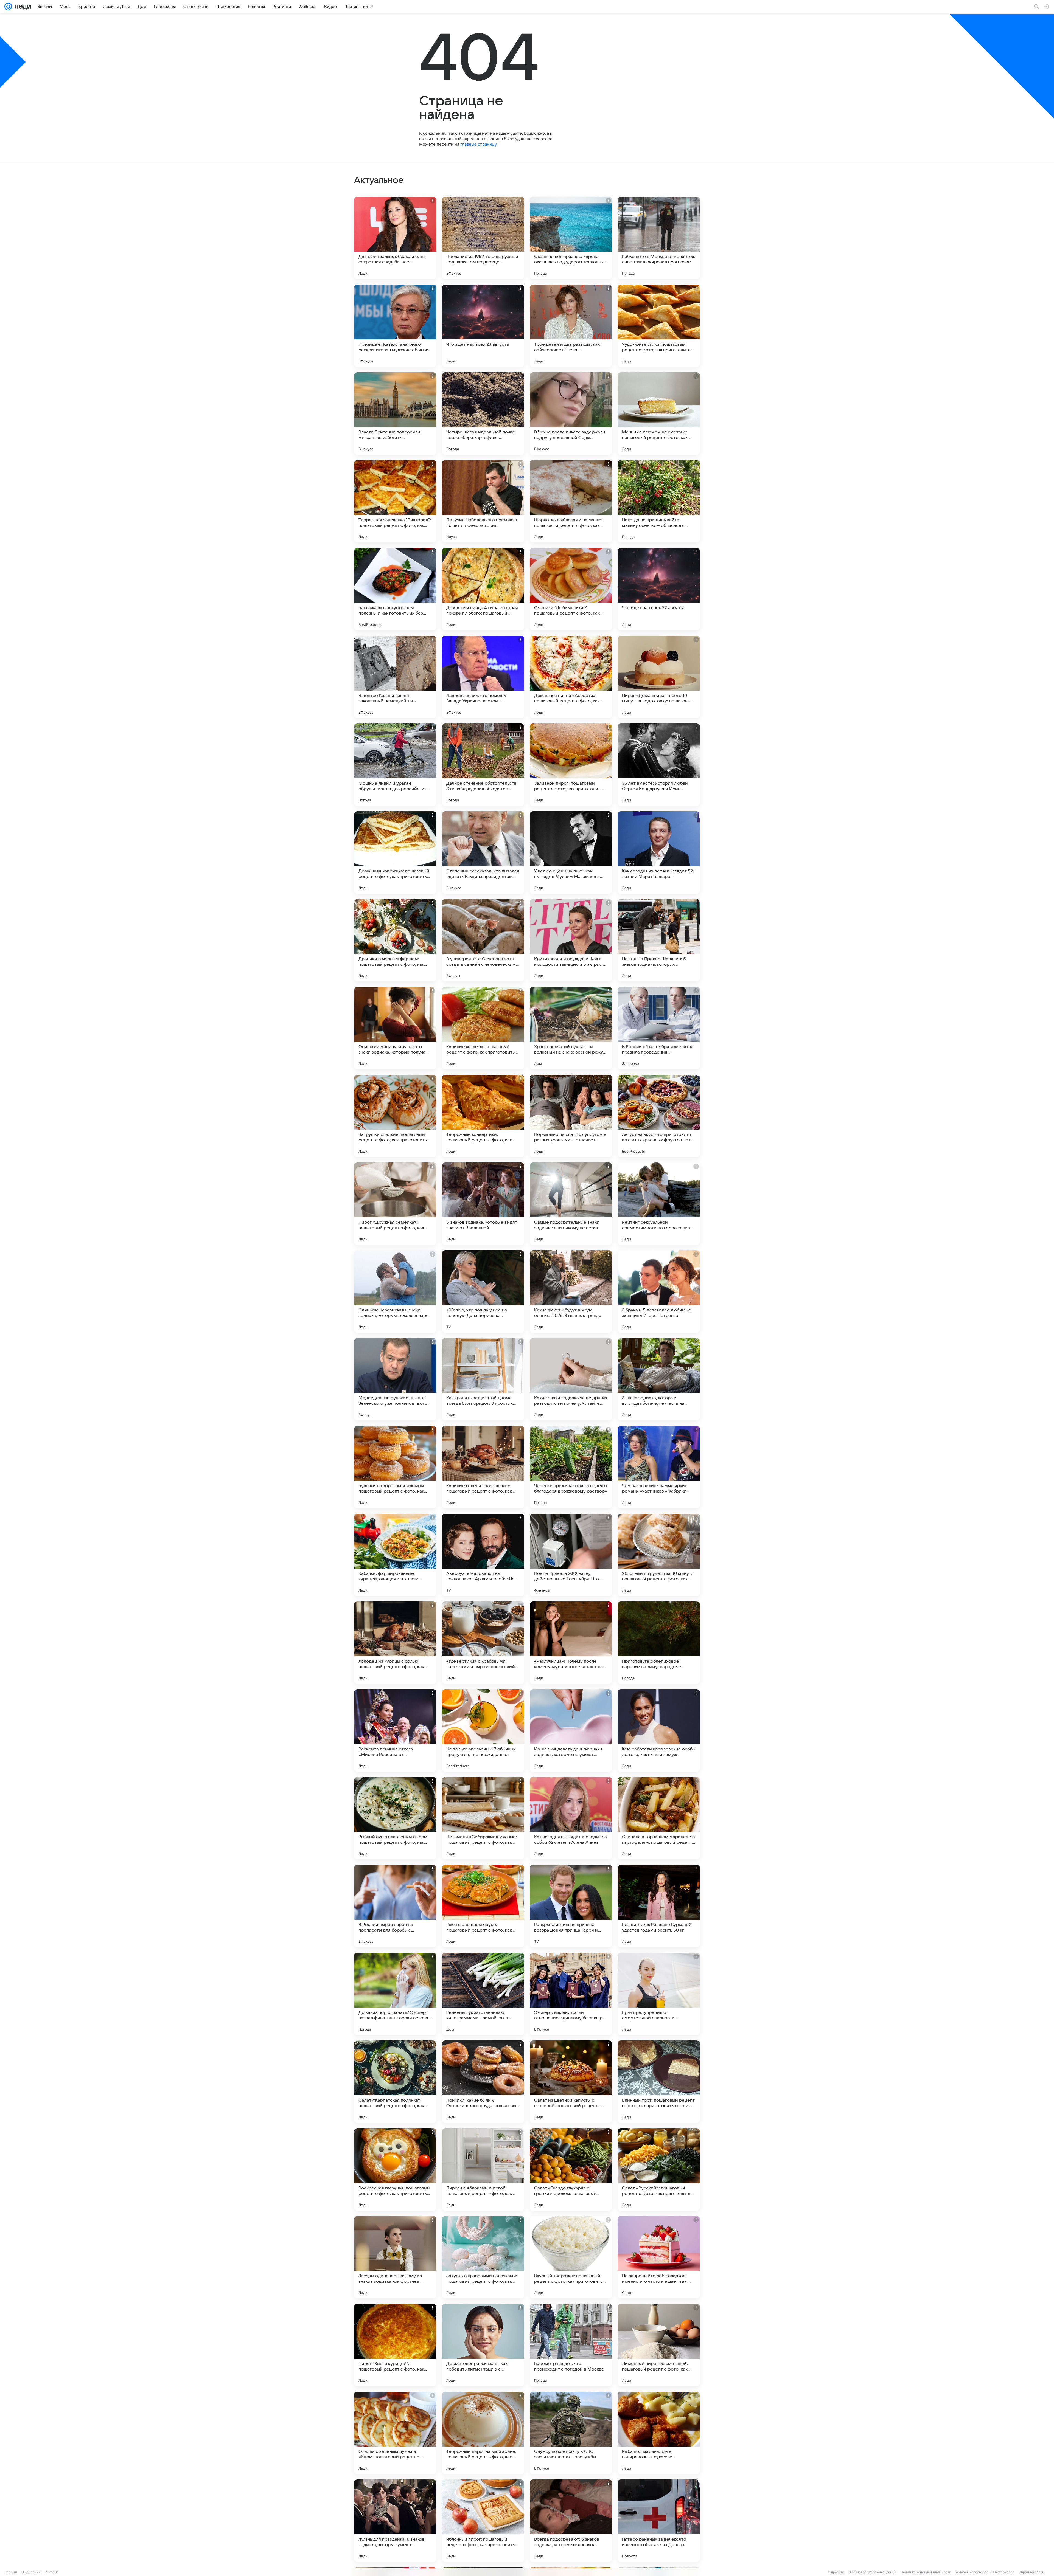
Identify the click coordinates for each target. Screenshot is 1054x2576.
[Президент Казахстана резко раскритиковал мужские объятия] (395, 326)
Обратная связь (1031, 2572)
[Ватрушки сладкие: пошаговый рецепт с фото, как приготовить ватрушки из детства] (395, 1116)
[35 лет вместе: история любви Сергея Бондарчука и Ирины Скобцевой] (659, 765)
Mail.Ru (11, 2572)
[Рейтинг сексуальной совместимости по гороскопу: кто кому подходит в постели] (659, 1204)
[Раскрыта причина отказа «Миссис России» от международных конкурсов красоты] (395, 1730)
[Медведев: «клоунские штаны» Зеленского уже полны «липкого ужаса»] (395, 1379)
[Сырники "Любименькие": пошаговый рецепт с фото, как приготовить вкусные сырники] (571, 589)
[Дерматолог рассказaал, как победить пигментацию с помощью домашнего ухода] (483, 2345)
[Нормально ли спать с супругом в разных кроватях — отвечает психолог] (571, 1116)
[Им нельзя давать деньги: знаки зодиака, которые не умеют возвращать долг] (571, 1730)
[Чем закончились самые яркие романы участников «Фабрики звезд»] (659, 1467)
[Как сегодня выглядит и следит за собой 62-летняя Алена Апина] (571, 1818)
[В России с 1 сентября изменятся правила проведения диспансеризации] (659, 1028)
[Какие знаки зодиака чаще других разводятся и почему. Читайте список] (571, 1379)
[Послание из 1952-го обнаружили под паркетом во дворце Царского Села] (483, 238)
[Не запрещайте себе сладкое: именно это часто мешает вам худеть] (659, 2257)
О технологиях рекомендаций (872, 2572)
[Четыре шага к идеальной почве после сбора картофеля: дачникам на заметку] (483, 413)
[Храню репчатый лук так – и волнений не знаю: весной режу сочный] (571, 1028)
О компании (31, 2572)
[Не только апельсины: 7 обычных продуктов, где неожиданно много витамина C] (483, 1730)
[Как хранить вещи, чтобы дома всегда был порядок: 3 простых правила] (483, 1379)
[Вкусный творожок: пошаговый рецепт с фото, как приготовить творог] (571, 2257)
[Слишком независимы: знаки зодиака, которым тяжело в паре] (395, 1291)
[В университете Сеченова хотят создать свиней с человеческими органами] (483, 940)
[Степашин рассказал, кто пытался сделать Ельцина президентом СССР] (483, 852)
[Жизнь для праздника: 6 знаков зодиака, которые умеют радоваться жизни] (395, 2521)
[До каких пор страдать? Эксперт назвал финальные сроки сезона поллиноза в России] (395, 1994)
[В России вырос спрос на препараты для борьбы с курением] (395, 1906)
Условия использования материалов (985, 2572)
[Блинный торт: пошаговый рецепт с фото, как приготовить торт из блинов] (659, 2082)
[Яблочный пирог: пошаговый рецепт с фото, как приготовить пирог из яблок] (483, 2521)
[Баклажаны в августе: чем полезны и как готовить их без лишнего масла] (395, 589)
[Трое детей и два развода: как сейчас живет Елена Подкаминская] (571, 326)
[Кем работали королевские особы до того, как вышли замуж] (659, 1730)
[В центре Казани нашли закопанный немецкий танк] (395, 677)
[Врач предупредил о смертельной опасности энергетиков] (659, 1994)
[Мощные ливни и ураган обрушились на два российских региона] (395, 765)
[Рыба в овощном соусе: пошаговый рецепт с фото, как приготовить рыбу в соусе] (483, 1906)
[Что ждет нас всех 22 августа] (659, 589)
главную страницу (478, 144)
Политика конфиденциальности (926, 2572)
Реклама (52, 2572)
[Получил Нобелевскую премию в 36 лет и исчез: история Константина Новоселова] (483, 501)
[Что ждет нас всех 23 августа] (483, 326)
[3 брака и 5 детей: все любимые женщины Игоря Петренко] (659, 1291)
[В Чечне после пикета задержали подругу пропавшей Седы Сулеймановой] (571, 413)
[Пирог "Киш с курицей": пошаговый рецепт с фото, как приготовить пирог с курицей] (395, 2345)
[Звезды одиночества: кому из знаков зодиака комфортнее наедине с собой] (395, 2257)
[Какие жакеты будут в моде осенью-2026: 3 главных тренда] (571, 1291)
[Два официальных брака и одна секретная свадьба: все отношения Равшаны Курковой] (395, 238)
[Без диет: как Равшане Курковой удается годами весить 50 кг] (659, 1906)
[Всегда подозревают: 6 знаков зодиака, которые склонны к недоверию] (571, 2521)
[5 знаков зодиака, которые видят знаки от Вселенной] (483, 1204)
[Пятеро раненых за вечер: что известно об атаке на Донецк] (659, 2521)
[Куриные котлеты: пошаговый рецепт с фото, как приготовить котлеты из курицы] (483, 1028)
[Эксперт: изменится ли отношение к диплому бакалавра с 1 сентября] (571, 1994)
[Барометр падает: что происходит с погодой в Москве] (571, 2345)
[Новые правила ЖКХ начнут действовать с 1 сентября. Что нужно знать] (571, 1555)
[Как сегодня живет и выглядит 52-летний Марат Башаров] (659, 852)
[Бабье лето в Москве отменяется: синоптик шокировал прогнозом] (659, 238)
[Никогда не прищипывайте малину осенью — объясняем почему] (659, 501)
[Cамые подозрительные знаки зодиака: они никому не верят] (571, 1204)
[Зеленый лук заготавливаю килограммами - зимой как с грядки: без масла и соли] (483, 1994)
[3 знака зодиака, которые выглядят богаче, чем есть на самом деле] (659, 1379)
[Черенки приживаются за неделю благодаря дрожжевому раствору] (571, 1467)
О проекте (836, 2572)
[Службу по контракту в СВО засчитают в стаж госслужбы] (571, 2433)
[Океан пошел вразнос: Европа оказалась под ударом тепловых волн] (571, 238)
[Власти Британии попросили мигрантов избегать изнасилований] (395, 413)
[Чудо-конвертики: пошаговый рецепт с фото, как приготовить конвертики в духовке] (659, 326)
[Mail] (8, 7)
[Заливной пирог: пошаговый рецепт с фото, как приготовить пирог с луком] (571, 765)
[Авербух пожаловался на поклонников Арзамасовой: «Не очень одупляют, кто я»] (483, 1555)
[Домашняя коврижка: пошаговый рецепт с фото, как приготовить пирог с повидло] (395, 852)
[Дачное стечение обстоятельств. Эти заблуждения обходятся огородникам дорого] (483, 765)
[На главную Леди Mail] (22, 7)
